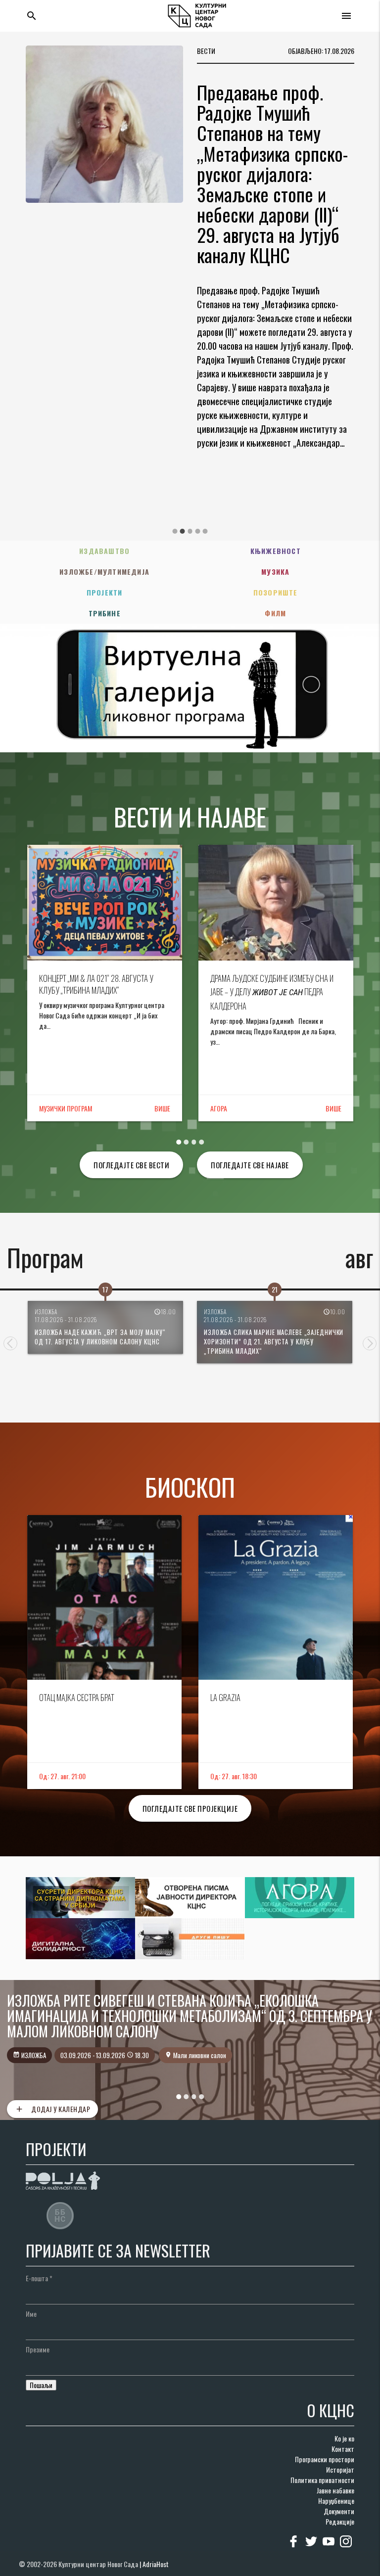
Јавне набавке (335, 2490)
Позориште (276, 592)
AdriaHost (156, 2564)
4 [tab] (197, 531)
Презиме (38, 2349)
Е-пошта (39, 2278)
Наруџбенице (336, 2501)
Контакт (343, 2449)
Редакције (340, 2521)
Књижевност (276, 551)
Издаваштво (104, 551)
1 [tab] (175, 531)
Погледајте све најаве (250, 1165)
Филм (275, 613)
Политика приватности (322, 2480)
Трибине (105, 613)
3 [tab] (190, 531)
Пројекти (105, 592)
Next (370, 1343)
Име (31, 2314)
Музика (275, 572)
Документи (339, 2511)
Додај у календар (52, 2109)
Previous (10, 1343)
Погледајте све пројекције (190, 1808)
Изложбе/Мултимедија (104, 572)
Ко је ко (344, 2438)
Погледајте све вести (131, 1165)
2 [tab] (183, 531)
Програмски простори (325, 2459)
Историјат (340, 2469)
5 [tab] (205, 531)
